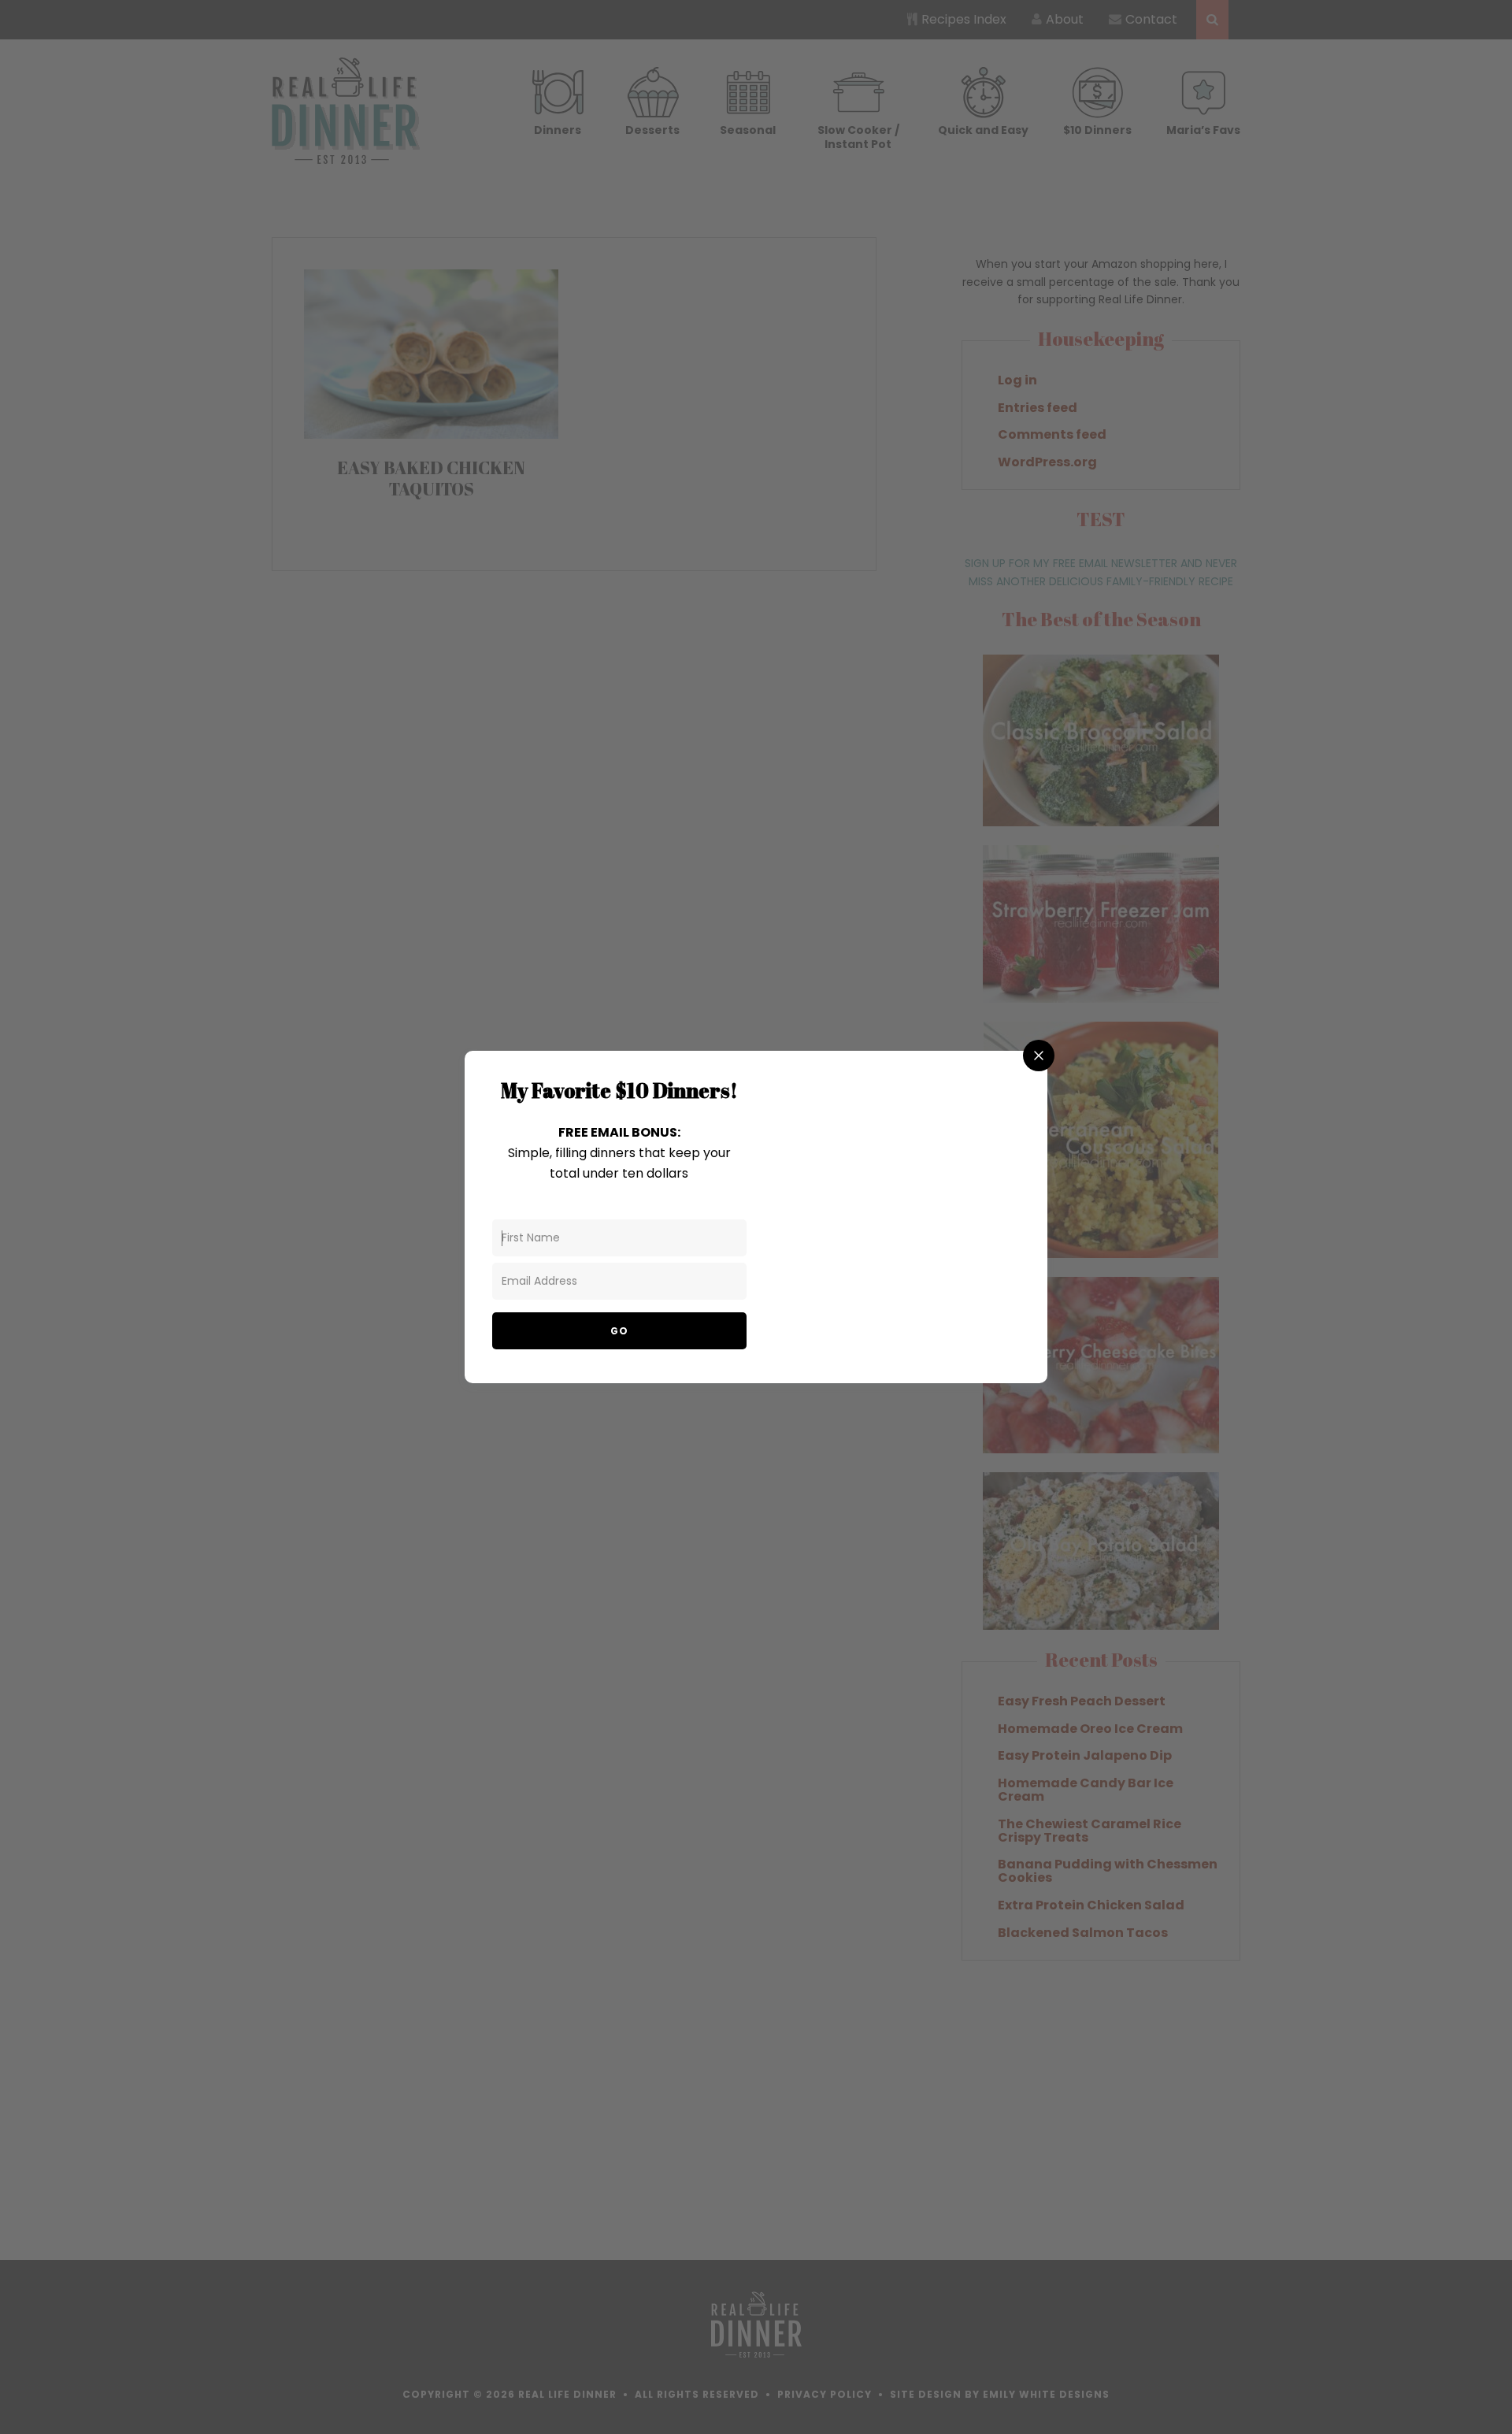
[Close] (1039, 1056)
